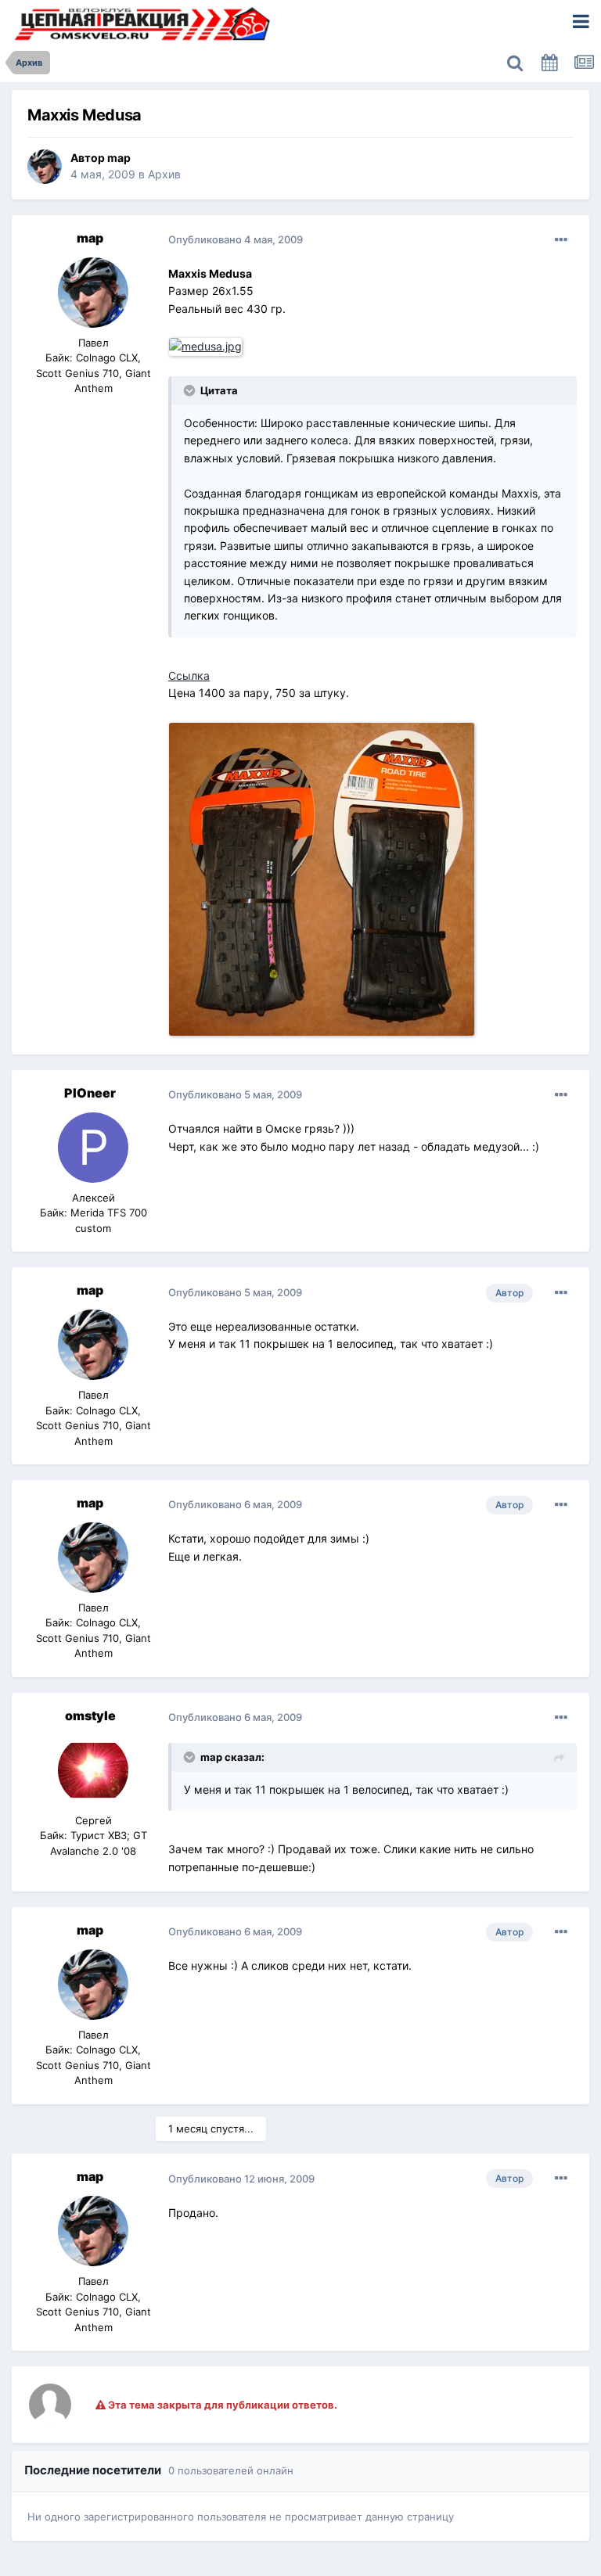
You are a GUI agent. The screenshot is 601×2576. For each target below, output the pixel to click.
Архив (164, 174)
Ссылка (189, 675)
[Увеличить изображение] (207, 345)
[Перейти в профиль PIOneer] (93, 1148)
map (119, 158)
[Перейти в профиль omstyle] (93, 1770)
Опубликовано (236, 239)
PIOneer (90, 1093)
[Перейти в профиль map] (45, 167)
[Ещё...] (561, 240)
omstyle (90, 1716)
